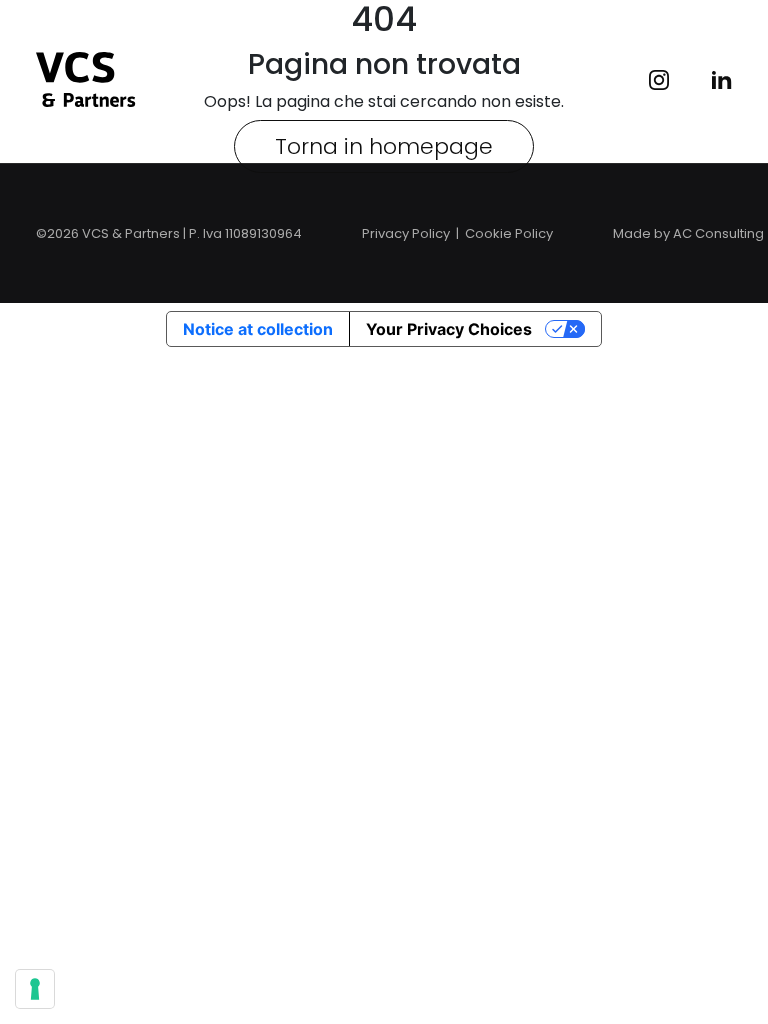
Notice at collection (258, 329)
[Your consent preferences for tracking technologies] (35, 989)
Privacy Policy (406, 233)
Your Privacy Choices (449, 329)
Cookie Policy (509, 233)
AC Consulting (718, 233)
